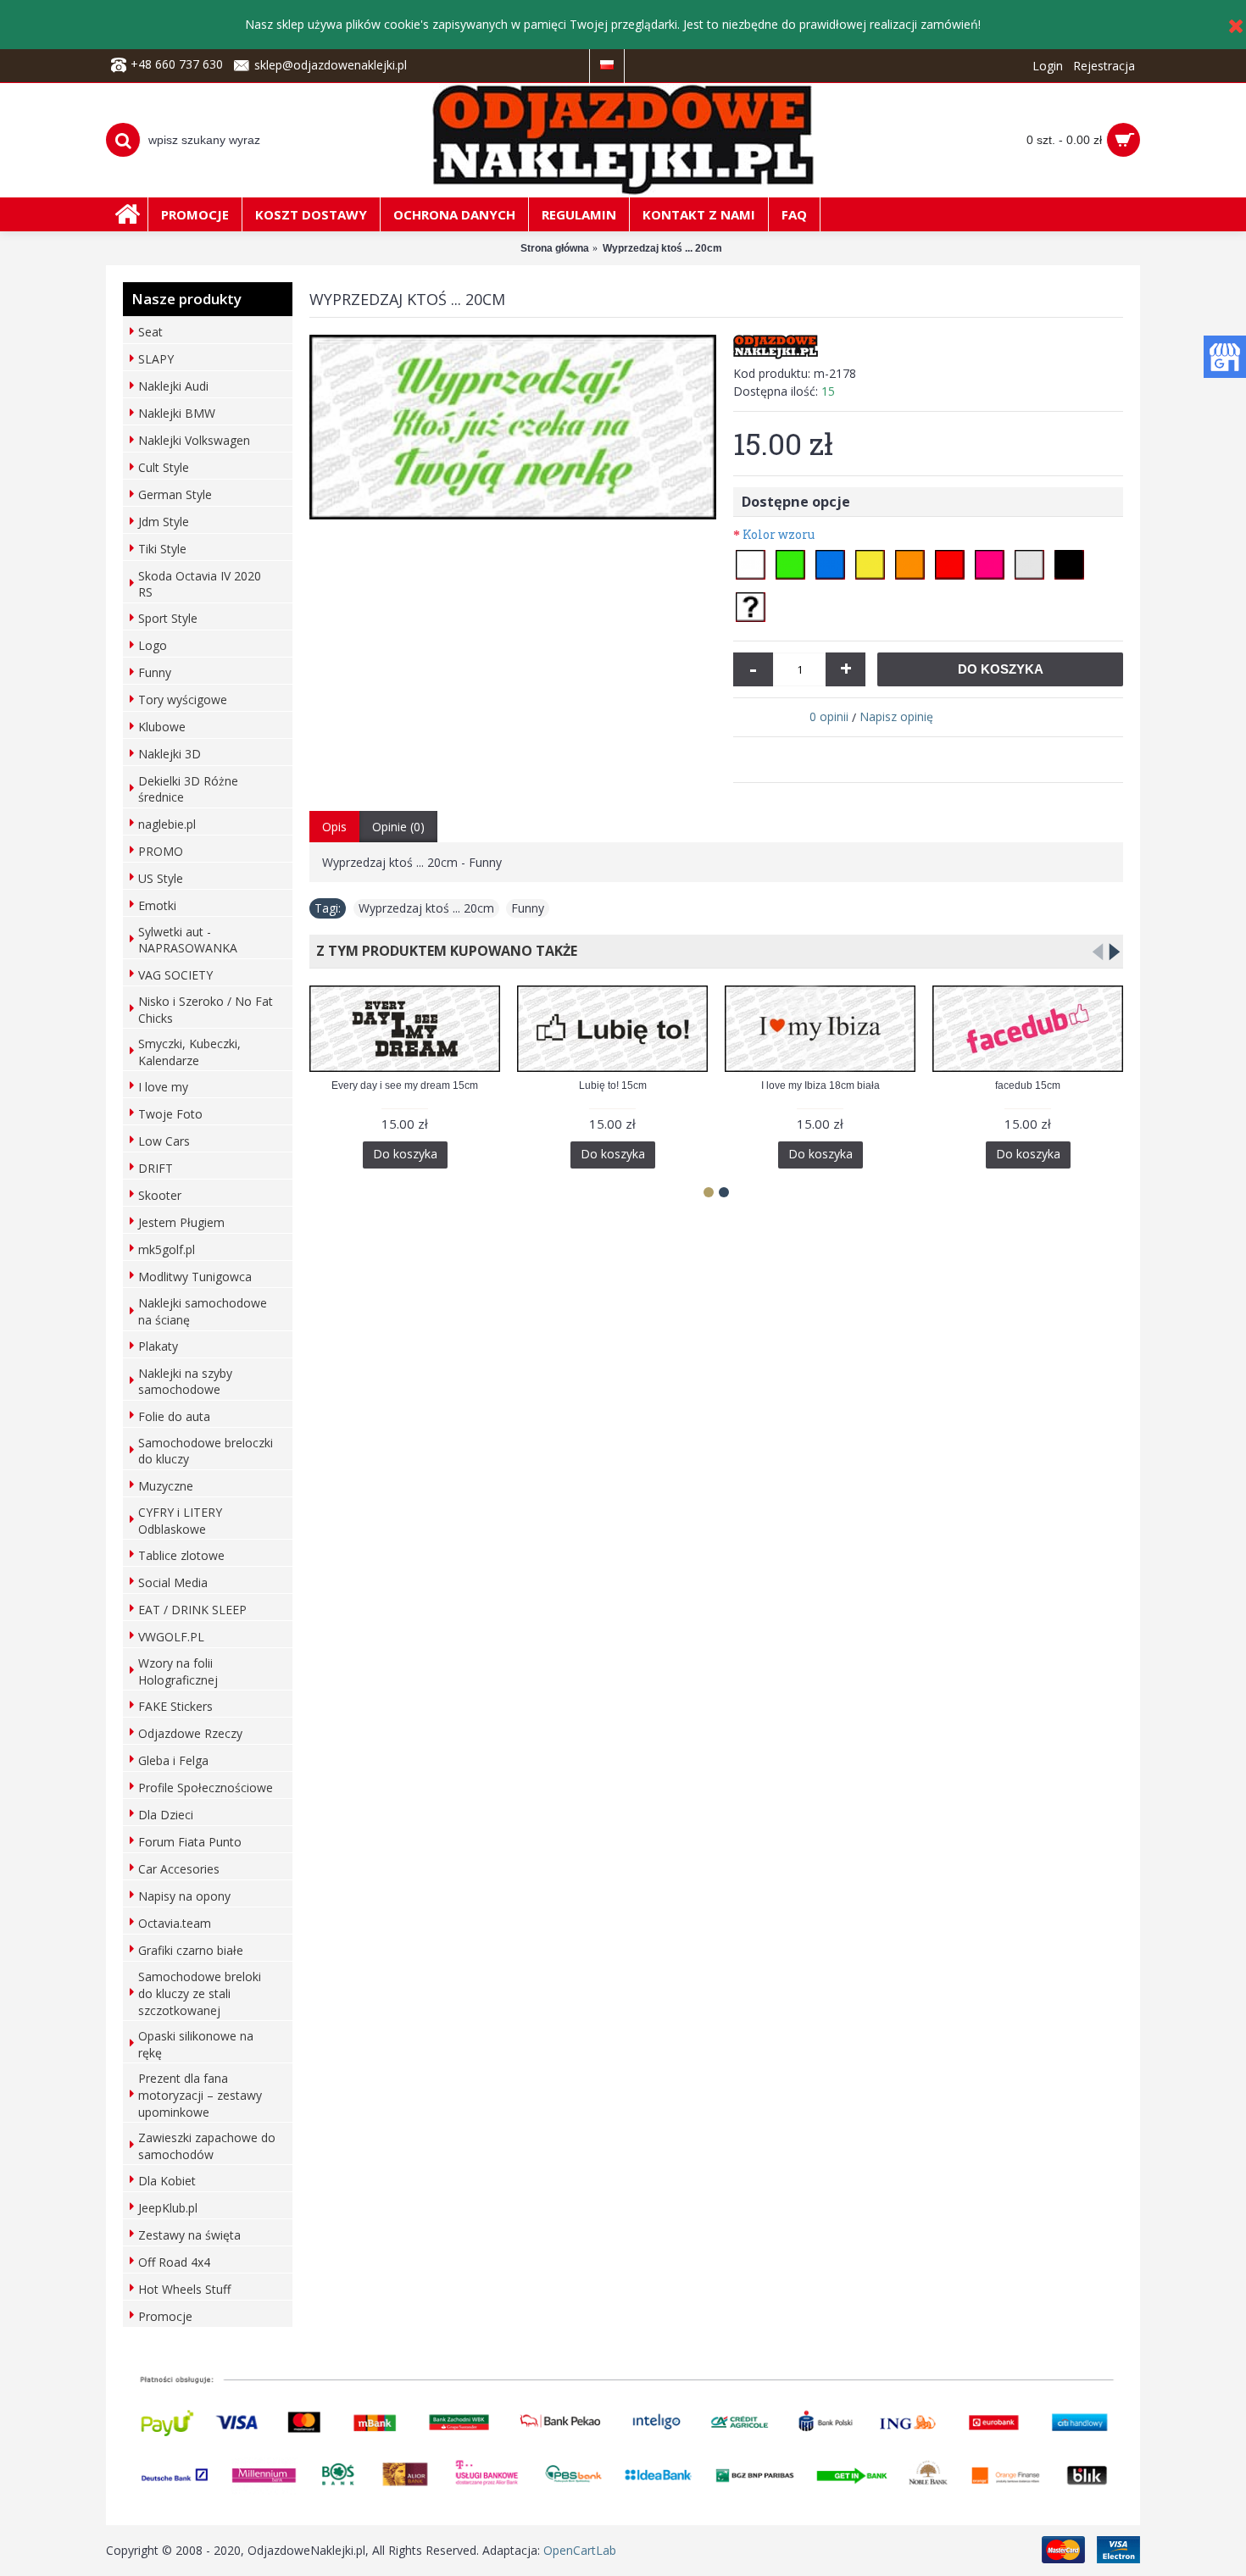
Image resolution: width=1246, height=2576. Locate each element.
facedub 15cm (1028, 1085)
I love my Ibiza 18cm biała (820, 1085)
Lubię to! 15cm (613, 1085)
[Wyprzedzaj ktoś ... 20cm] (513, 427)
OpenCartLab (580, 2550)
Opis (334, 827)
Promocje (165, 2316)
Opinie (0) (398, 827)
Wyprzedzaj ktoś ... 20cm (426, 908)
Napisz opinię (896, 716)
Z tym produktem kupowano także (443, 951)
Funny (528, 908)
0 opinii (829, 716)
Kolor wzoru (779, 534)
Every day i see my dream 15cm (405, 1085)
